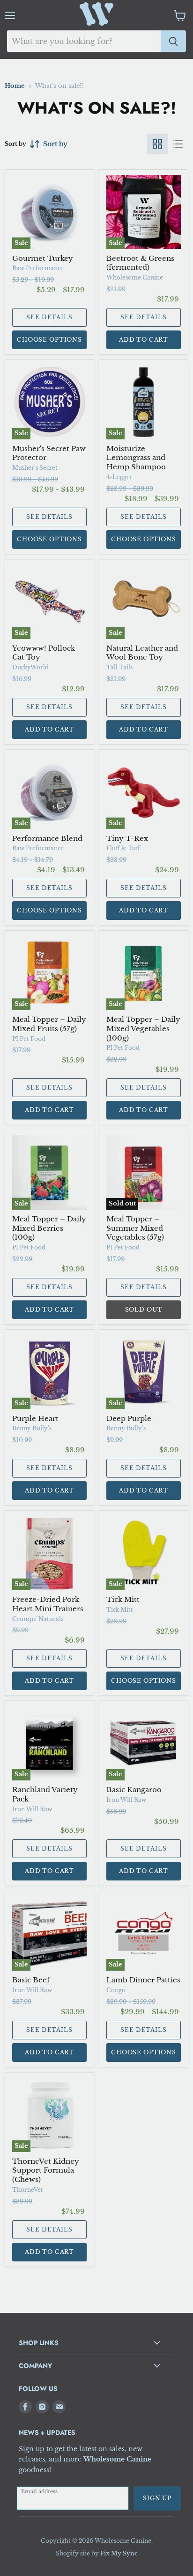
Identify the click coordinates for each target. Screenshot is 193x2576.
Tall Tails (119, 667)
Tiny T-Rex (127, 838)
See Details (49, 317)
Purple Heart (35, 1418)
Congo (116, 1990)
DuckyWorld (30, 667)
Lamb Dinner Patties (143, 1980)
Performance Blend (47, 838)
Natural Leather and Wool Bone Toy (142, 653)
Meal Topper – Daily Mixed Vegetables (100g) (143, 1028)
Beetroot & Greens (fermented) (140, 263)
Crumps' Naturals (38, 1619)
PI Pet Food (29, 1039)
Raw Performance (38, 268)
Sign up (157, 2498)
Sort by (15, 144)
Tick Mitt (123, 1599)
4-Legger (119, 477)
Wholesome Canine (135, 277)
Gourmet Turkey (43, 258)
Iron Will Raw (32, 1809)
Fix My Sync (119, 2553)
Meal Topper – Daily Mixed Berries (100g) (49, 1228)
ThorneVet (28, 2190)
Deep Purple (129, 1418)
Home (15, 86)
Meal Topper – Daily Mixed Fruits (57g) (49, 1024)
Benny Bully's (32, 1428)
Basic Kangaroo (134, 1790)
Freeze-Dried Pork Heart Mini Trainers (48, 1604)
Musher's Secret (35, 468)
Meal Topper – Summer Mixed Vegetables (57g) (135, 1228)
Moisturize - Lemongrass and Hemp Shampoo (136, 458)
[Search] (173, 41)
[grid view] (157, 144)
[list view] (178, 144)
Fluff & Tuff (123, 848)
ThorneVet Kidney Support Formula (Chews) (46, 2170)
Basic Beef (31, 1980)
